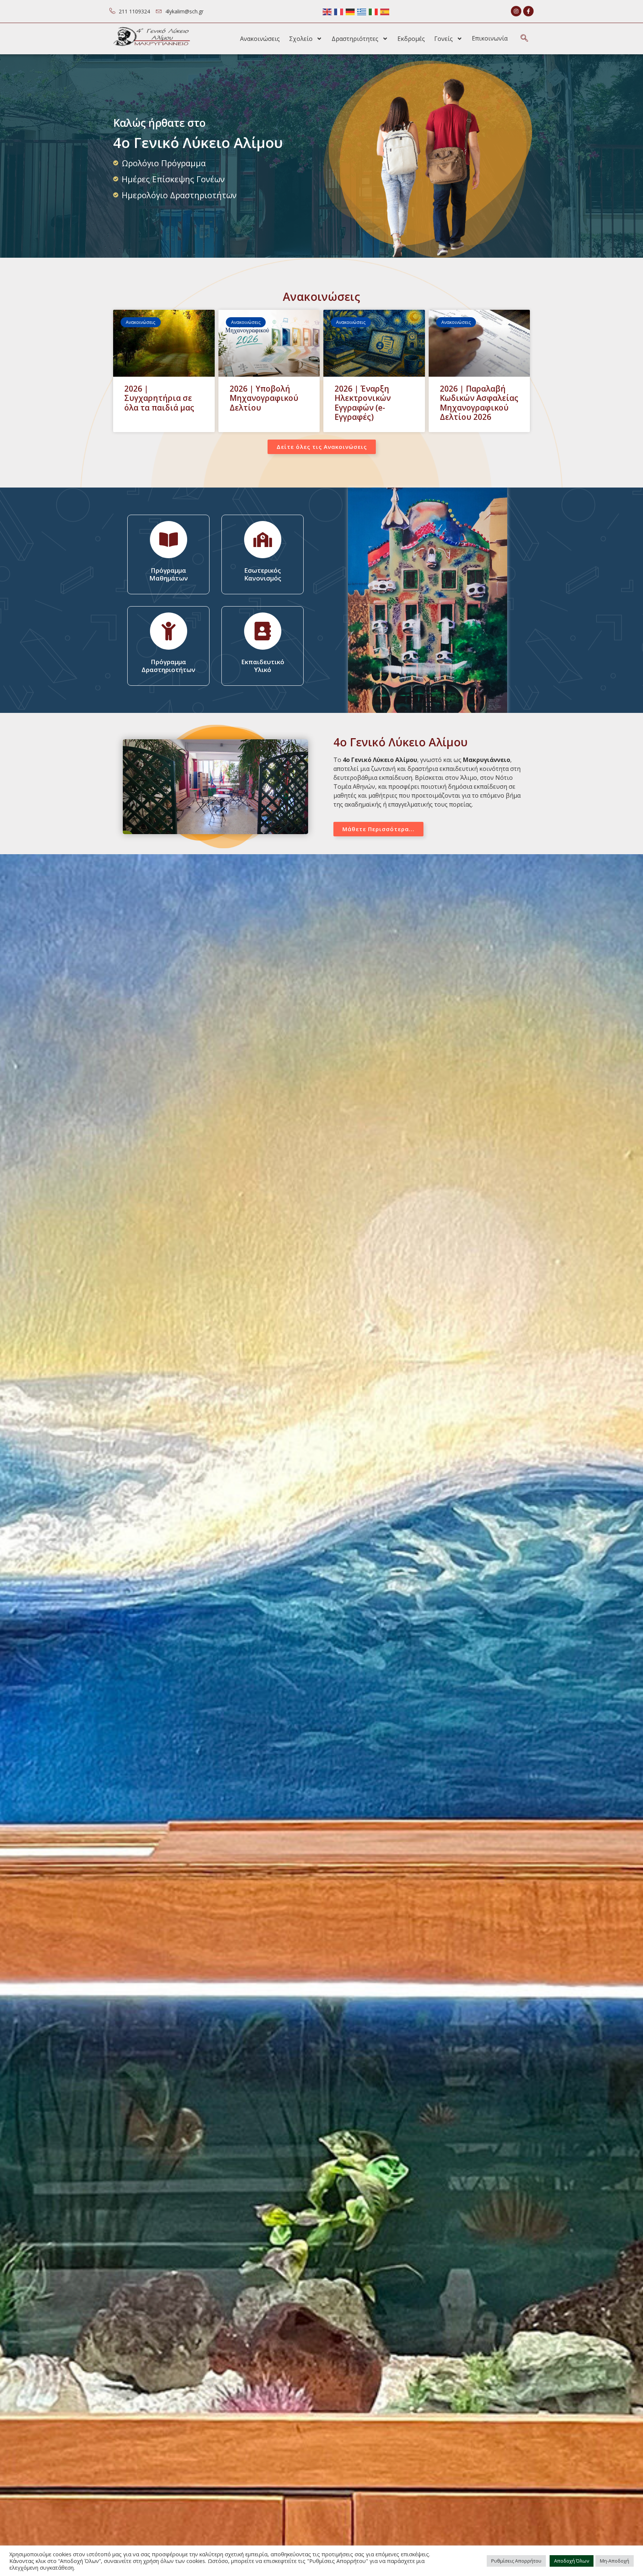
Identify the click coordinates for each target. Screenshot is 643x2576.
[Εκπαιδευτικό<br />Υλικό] (263, 631)
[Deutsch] (351, 11)
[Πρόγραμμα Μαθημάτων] (169, 540)
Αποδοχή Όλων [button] (572, 2561)
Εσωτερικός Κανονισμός (263, 574)
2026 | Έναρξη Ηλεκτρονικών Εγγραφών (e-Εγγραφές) (363, 403)
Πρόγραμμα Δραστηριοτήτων (168, 665)
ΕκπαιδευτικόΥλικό (263, 665)
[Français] (339, 11)
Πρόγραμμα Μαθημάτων (169, 574)
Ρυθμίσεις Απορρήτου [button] (516, 2561)
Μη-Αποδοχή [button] (615, 2561)
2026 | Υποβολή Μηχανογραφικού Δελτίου (264, 398)
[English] (327, 11)
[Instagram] (516, 11)
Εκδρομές (411, 39)
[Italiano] (374, 11)
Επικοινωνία (490, 38)
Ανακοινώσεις (260, 39)
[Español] (385, 11)
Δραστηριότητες (355, 39)
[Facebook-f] (528, 11)
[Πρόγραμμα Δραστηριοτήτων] (169, 631)
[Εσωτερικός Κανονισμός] (263, 540)
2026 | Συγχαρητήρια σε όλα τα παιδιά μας (159, 398)
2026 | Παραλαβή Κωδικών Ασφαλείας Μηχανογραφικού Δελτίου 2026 (479, 403)
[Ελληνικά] (362, 11)
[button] (524, 39)
